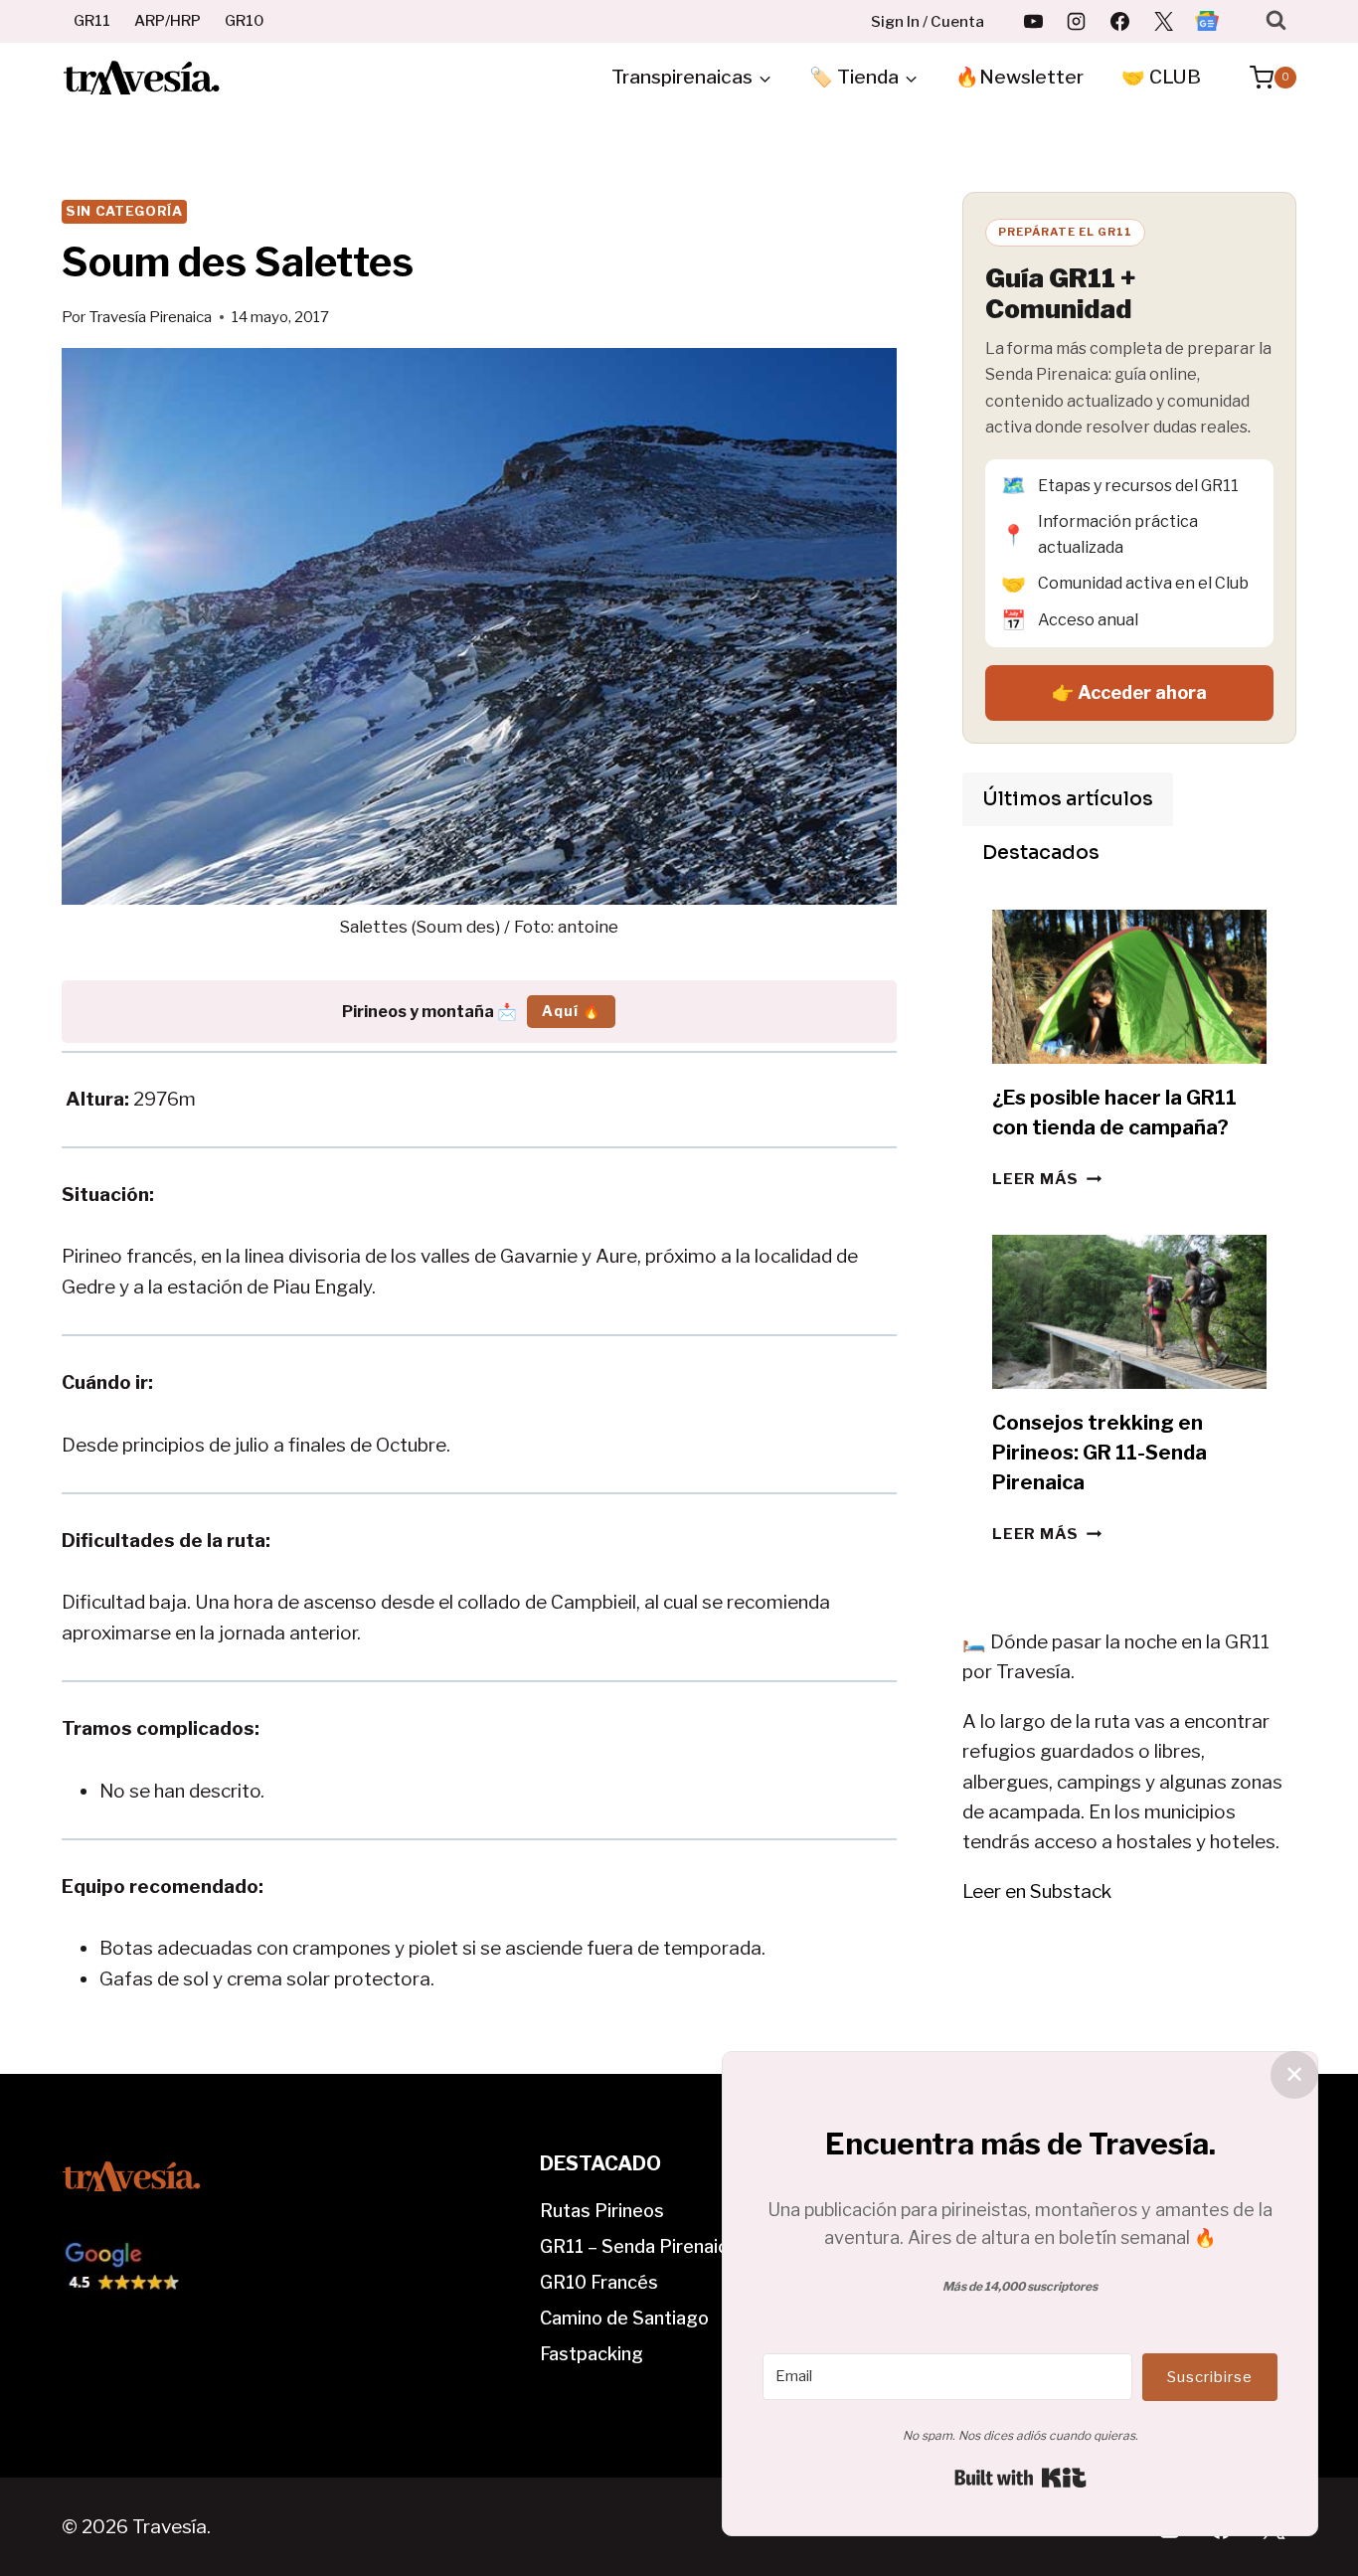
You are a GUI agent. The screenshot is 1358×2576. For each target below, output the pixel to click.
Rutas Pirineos (602, 2211)
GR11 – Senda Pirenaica (639, 2246)
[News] (1207, 21)
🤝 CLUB (1161, 77)
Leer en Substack (1037, 1891)
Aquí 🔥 (571, 1011)
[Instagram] (1077, 21)
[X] (1163, 21)
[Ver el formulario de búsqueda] (1276, 20)
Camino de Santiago (624, 2318)
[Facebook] (1120, 21)
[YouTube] (1033, 21)
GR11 (92, 21)
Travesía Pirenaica (150, 317)
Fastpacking (592, 2354)
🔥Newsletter (1019, 77)
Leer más (1047, 1179)
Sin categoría (124, 211)
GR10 (245, 21)
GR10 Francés (599, 2282)
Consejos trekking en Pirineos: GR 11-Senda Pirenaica (1100, 1453)
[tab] (1068, 799)
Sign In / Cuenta (928, 22)
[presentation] (1129, 987)
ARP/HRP (168, 21)
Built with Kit (1020, 2478)
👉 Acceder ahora (1129, 692)
